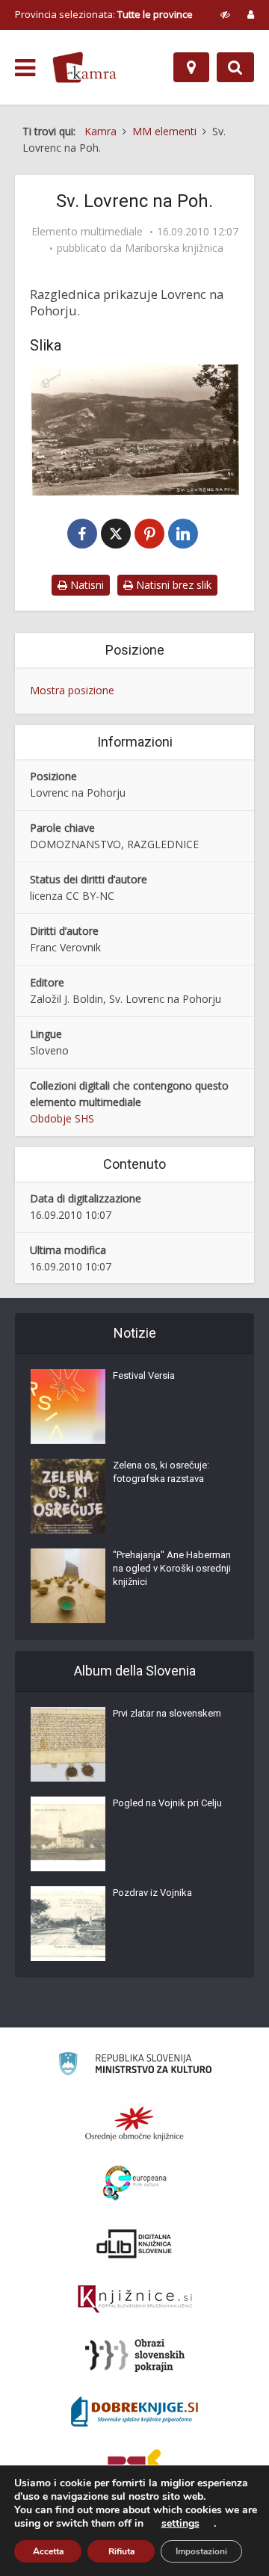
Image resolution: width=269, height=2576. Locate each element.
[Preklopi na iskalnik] (235, 67)
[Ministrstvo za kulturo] (135, 2066)
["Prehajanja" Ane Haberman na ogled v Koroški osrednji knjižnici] (68, 1586)
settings (180, 2524)
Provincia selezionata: (104, 14)
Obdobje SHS (62, 1118)
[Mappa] (191, 67)
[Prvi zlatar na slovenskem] (68, 1744)
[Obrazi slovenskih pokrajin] (135, 2356)
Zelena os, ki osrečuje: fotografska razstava (161, 1472)
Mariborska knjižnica (174, 248)
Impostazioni (201, 2551)
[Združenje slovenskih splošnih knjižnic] (135, 2299)
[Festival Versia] (68, 1406)
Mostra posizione (72, 690)
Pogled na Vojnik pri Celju (167, 1803)
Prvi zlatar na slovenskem (167, 1713)
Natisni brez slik (172, 585)
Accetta (48, 2551)
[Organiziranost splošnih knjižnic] (134, 2123)
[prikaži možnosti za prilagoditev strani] (225, 14)
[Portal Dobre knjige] (134, 2412)
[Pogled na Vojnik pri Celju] (68, 1834)
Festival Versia (144, 1375)
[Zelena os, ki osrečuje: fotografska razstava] (68, 1496)
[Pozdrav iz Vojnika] (68, 1924)
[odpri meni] (25, 68)
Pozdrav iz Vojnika (152, 1893)
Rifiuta (121, 2551)
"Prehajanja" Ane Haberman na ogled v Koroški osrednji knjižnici (172, 1568)
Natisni (86, 585)
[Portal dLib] (134, 2243)
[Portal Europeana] (135, 2183)
